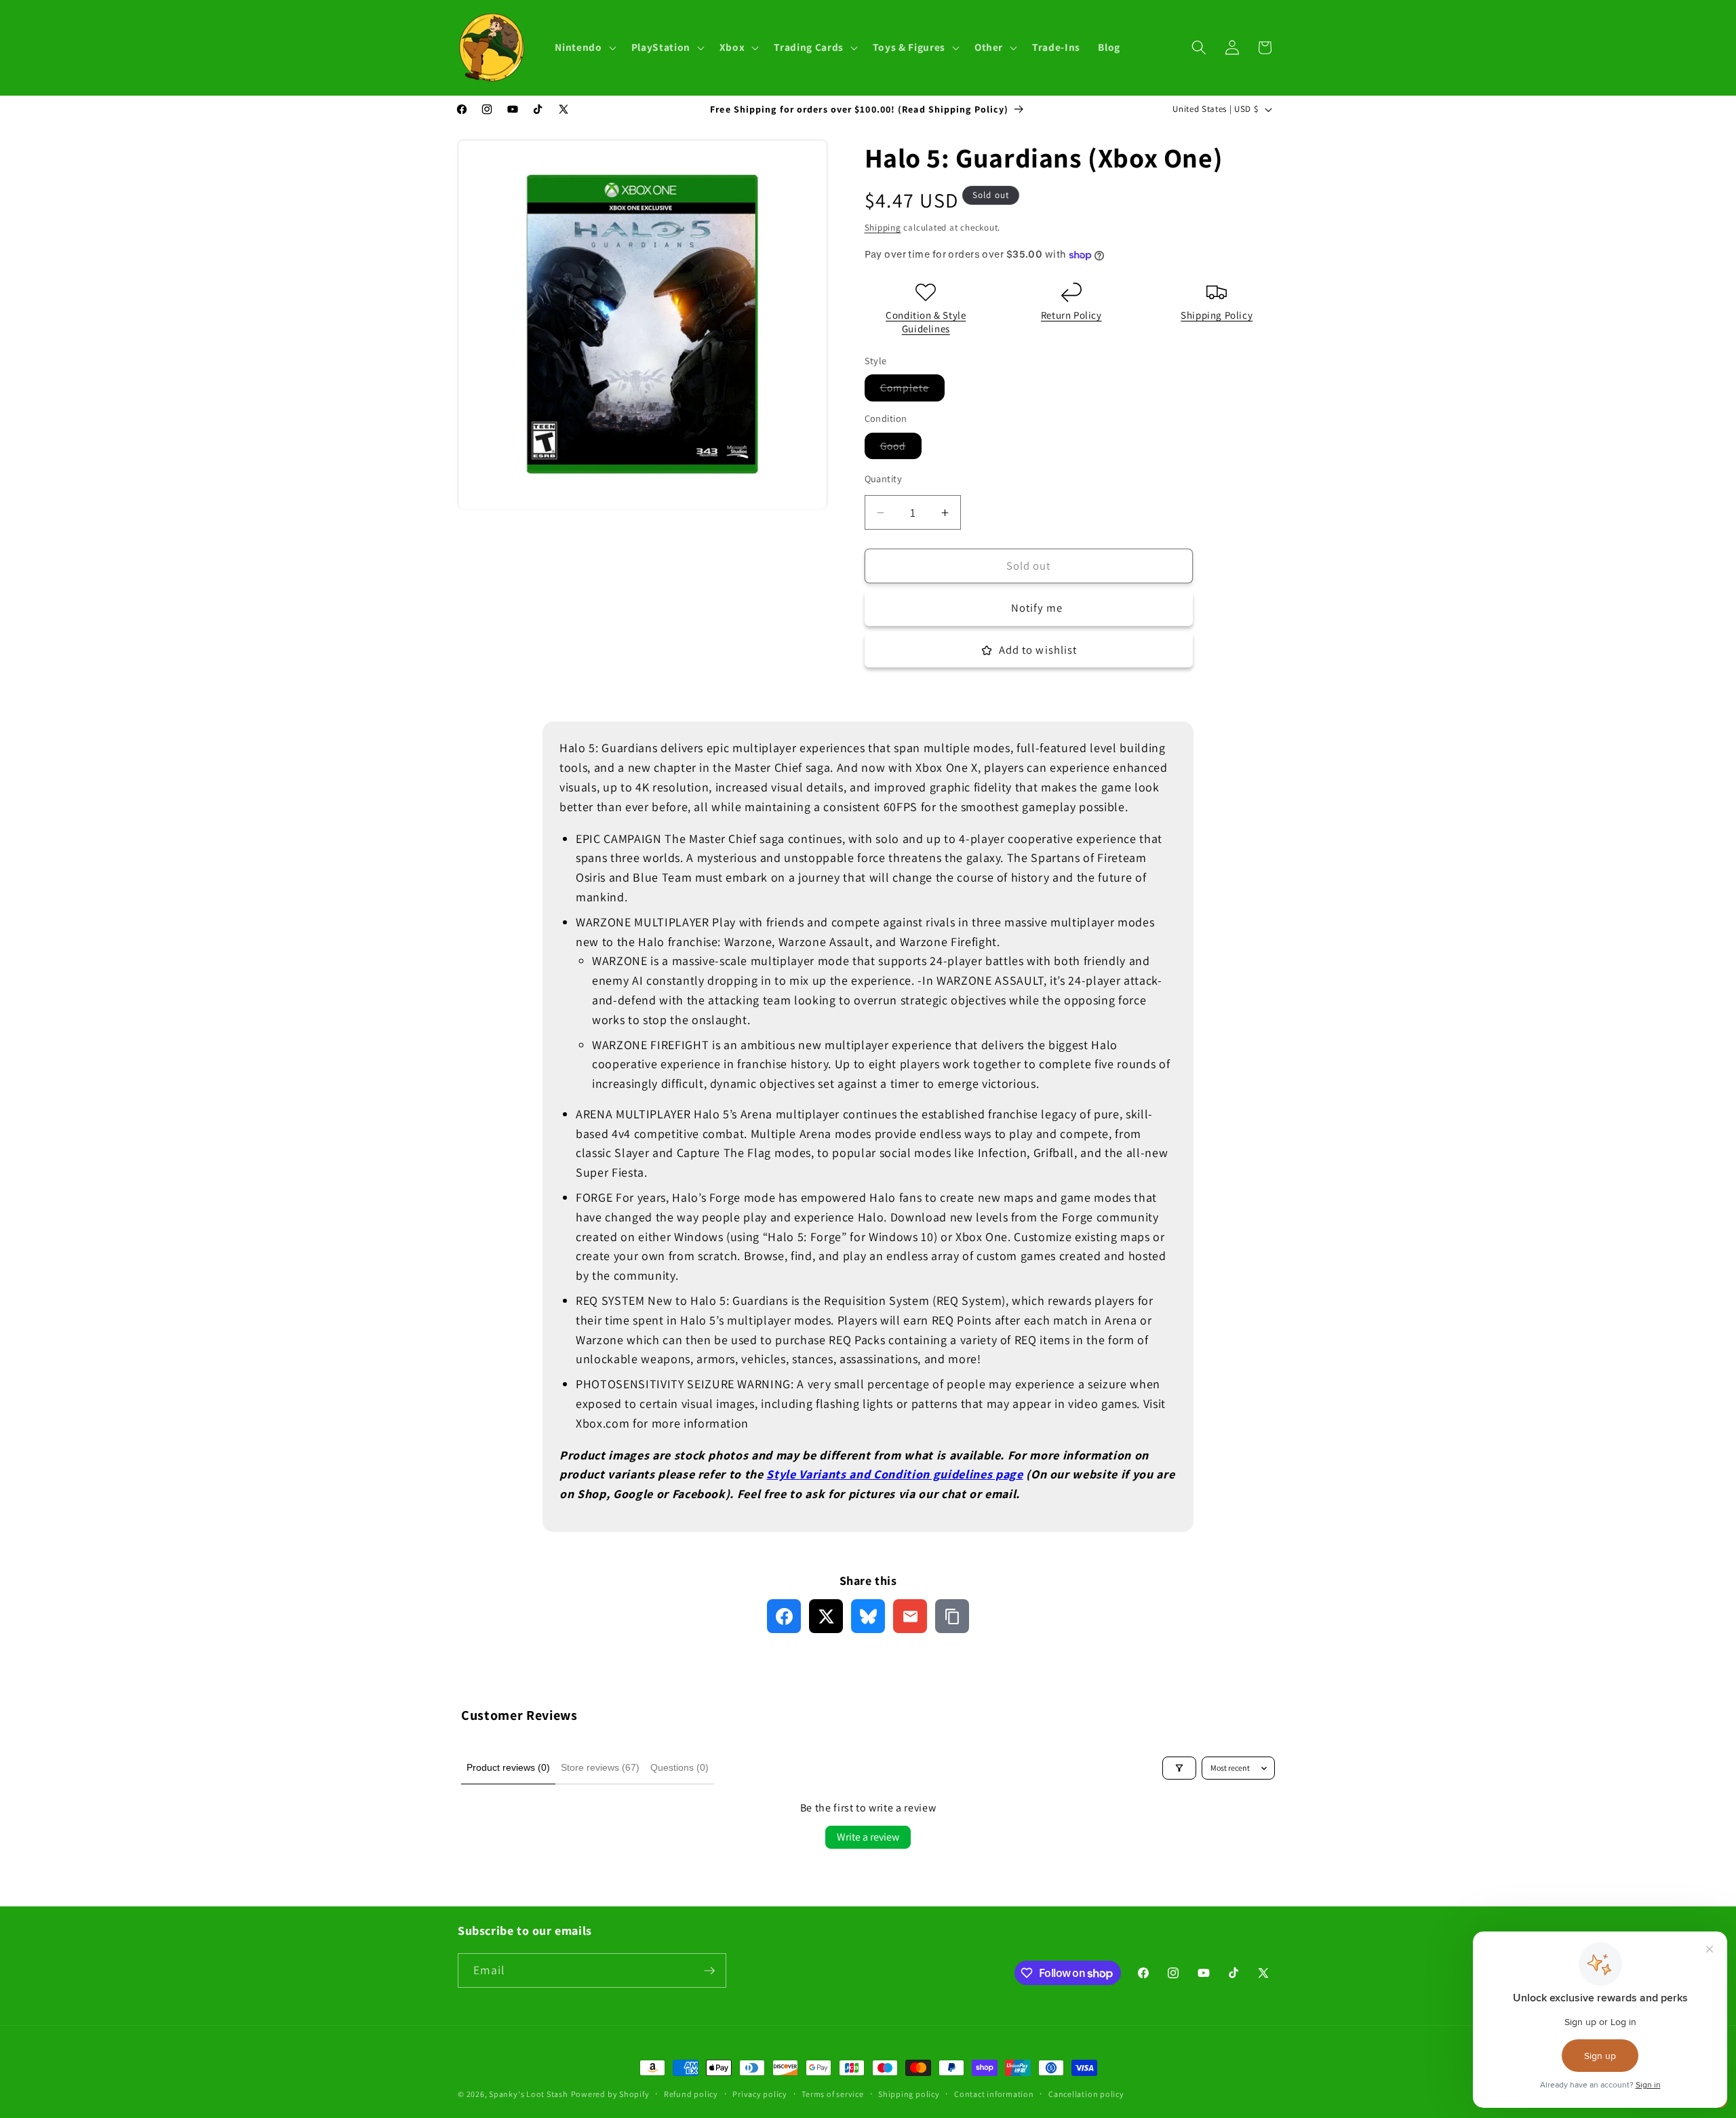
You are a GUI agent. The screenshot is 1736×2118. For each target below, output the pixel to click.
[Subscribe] (709, 1971)
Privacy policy (760, 2094)
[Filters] (1179, 1768)
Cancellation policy (1086, 2094)
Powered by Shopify (610, 2094)
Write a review (868, 1837)
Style (781, 1474)
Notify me (1037, 608)
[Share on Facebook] (784, 1616)
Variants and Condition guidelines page (911, 1474)
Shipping (883, 228)
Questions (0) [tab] (679, 1767)
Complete (913, 391)
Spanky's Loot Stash (529, 2094)
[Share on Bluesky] (868, 1616)
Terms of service (832, 2094)
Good (901, 449)
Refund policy (691, 2094)
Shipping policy (909, 2094)
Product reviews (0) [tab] (508, 1767)
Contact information (994, 2094)
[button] (584, 47)
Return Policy (1071, 316)
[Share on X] (826, 1616)
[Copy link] (952, 1616)
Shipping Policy (1217, 316)
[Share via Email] (910, 1616)
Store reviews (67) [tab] (600, 1767)
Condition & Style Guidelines (926, 322)
